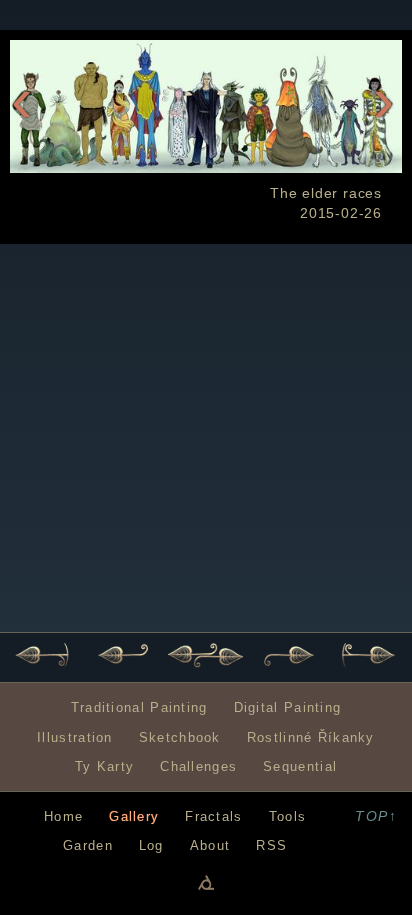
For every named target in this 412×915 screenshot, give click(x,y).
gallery (134, 816)
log (151, 845)
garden (88, 845)
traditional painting (139, 707)
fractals (213, 816)
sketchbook (180, 737)
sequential (300, 766)
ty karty (104, 766)
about (210, 845)
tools (287, 816)
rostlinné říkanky (311, 737)
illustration (75, 737)
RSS (271, 845)
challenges (198, 766)
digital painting (288, 707)
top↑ (376, 816)
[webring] (206, 882)
